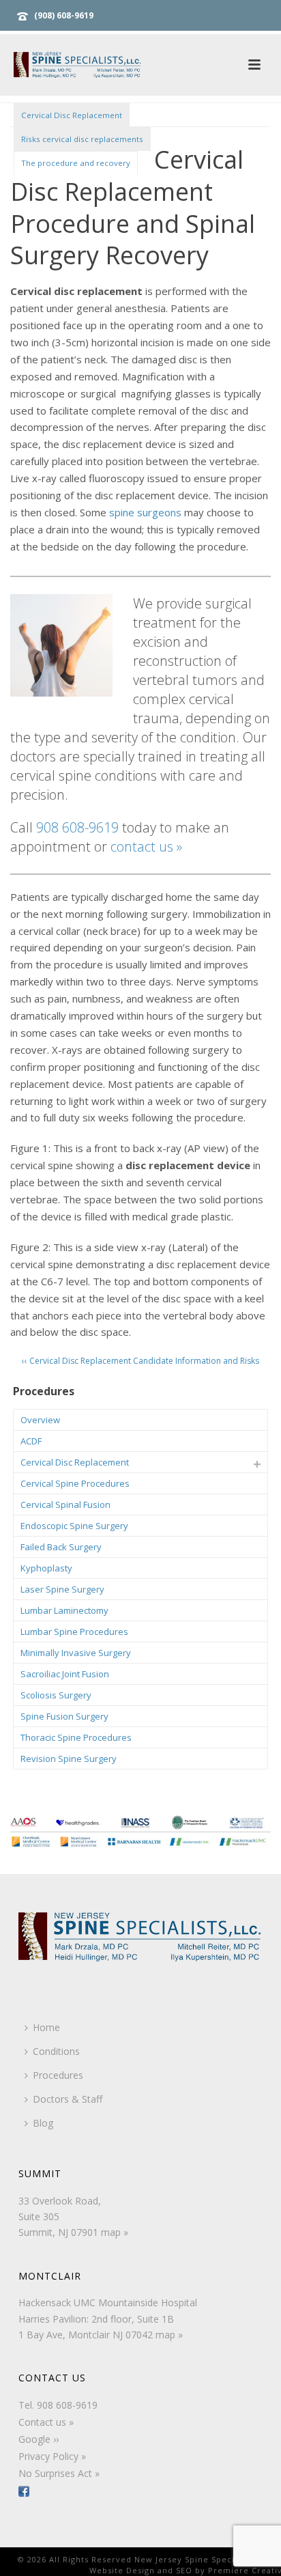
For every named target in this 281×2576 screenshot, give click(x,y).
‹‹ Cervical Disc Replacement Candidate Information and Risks (140, 1361)
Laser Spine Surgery (62, 1589)
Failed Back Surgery (61, 1547)
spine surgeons (145, 512)
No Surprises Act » (59, 2473)
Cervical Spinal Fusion (65, 1504)
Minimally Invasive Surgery (76, 1653)
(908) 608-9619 (64, 15)
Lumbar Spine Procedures (74, 1632)
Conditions (56, 2051)
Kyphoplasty (46, 1568)
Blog (43, 2123)
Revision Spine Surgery (69, 1759)
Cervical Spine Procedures (75, 1483)
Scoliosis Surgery (56, 1695)
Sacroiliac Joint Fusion (65, 1674)
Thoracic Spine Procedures (76, 1737)
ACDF (31, 1441)
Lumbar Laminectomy (64, 1610)
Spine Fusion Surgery (64, 1716)
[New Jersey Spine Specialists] (89, 65)
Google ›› (39, 2439)
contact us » (146, 846)
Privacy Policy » (52, 2456)
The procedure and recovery (76, 163)
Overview (40, 1420)
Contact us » (46, 2422)
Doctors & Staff (68, 2099)
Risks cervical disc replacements (82, 139)
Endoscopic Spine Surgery (74, 1526)
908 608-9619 (77, 827)
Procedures (58, 2075)
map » (115, 2232)
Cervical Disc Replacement (72, 115)
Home (46, 2027)
